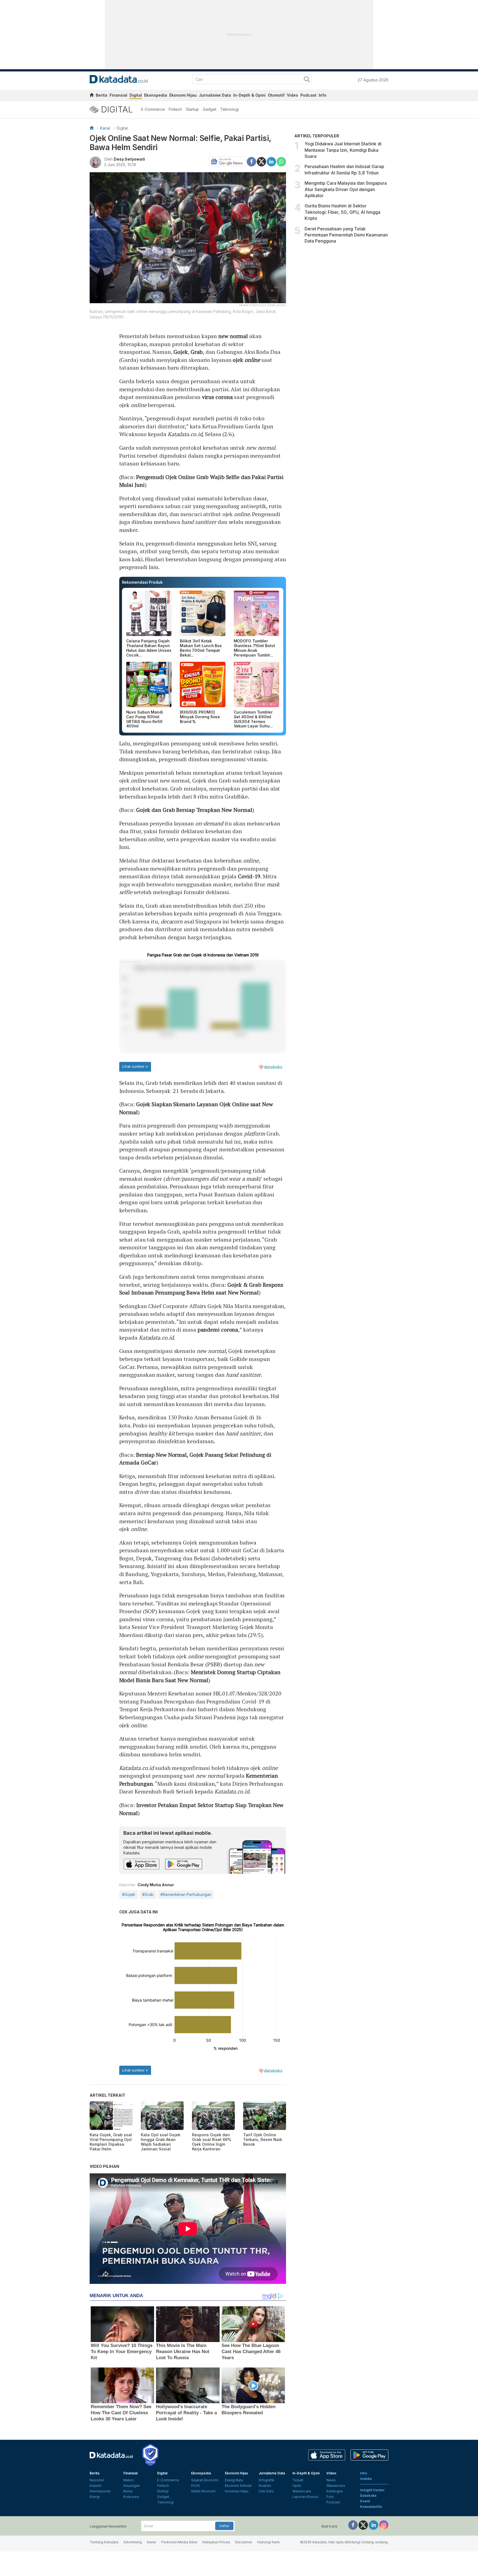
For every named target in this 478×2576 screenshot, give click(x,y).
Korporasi (131, 2497)
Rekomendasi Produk (142, 582)
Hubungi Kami (268, 2542)
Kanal (105, 128)
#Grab (148, 1894)
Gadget (210, 109)
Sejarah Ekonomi (205, 2480)
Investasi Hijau (237, 2491)
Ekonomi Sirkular (238, 2486)
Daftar (224, 2526)
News (331, 2480)
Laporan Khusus (305, 2497)
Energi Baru (234, 2480)
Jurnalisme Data (215, 95)
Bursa (128, 2491)
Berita (102, 95)
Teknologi (229, 109)
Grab (197, 352)
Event (365, 2501)
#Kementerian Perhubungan (186, 1894)
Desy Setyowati (129, 159)
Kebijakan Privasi (216, 2542)
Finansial (118, 95)
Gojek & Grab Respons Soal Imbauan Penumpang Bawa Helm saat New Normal (201, 1289)
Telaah (298, 2480)
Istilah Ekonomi (203, 2491)
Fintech (175, 109)
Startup (192, 109)
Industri (96, 2486)
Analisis (265, 2486)
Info (323, 95)
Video (293, 95)
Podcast (308, 95)
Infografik (267, 2480)
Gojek (181, 352)
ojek (246, 360)
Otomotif (276, 95)
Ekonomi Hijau (183, 95)
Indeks (366, 2479)
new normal (233, 336)
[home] (92, 96)
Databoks (368, 2496)
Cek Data (266, 2491)
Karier (152, 2542)
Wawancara (302, 2491)
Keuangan (132, 2486)
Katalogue (335, 2491)
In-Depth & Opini (249, 95)
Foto (330, 2497)
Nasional (97, 2480)
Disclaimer (244, 2542)
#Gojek (129, 1894)
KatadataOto (371, 2507)
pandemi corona (218, 1330)
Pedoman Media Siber (179, 2542)
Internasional (100, 2491)
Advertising (133, 2542)
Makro (128, 2480)
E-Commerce (153, 109)
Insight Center (372, 2490)
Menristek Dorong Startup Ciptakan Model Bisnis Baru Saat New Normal (200, 1676)
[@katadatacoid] (384, 2525)
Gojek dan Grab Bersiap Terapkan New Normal (194, 810)
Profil (195, 2486)
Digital (136, 95)
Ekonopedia (156, 95)
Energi (95, 2497)
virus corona (217, 397)
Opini (297, 2486)
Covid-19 (249, 876)
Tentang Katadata (104, 2542)
